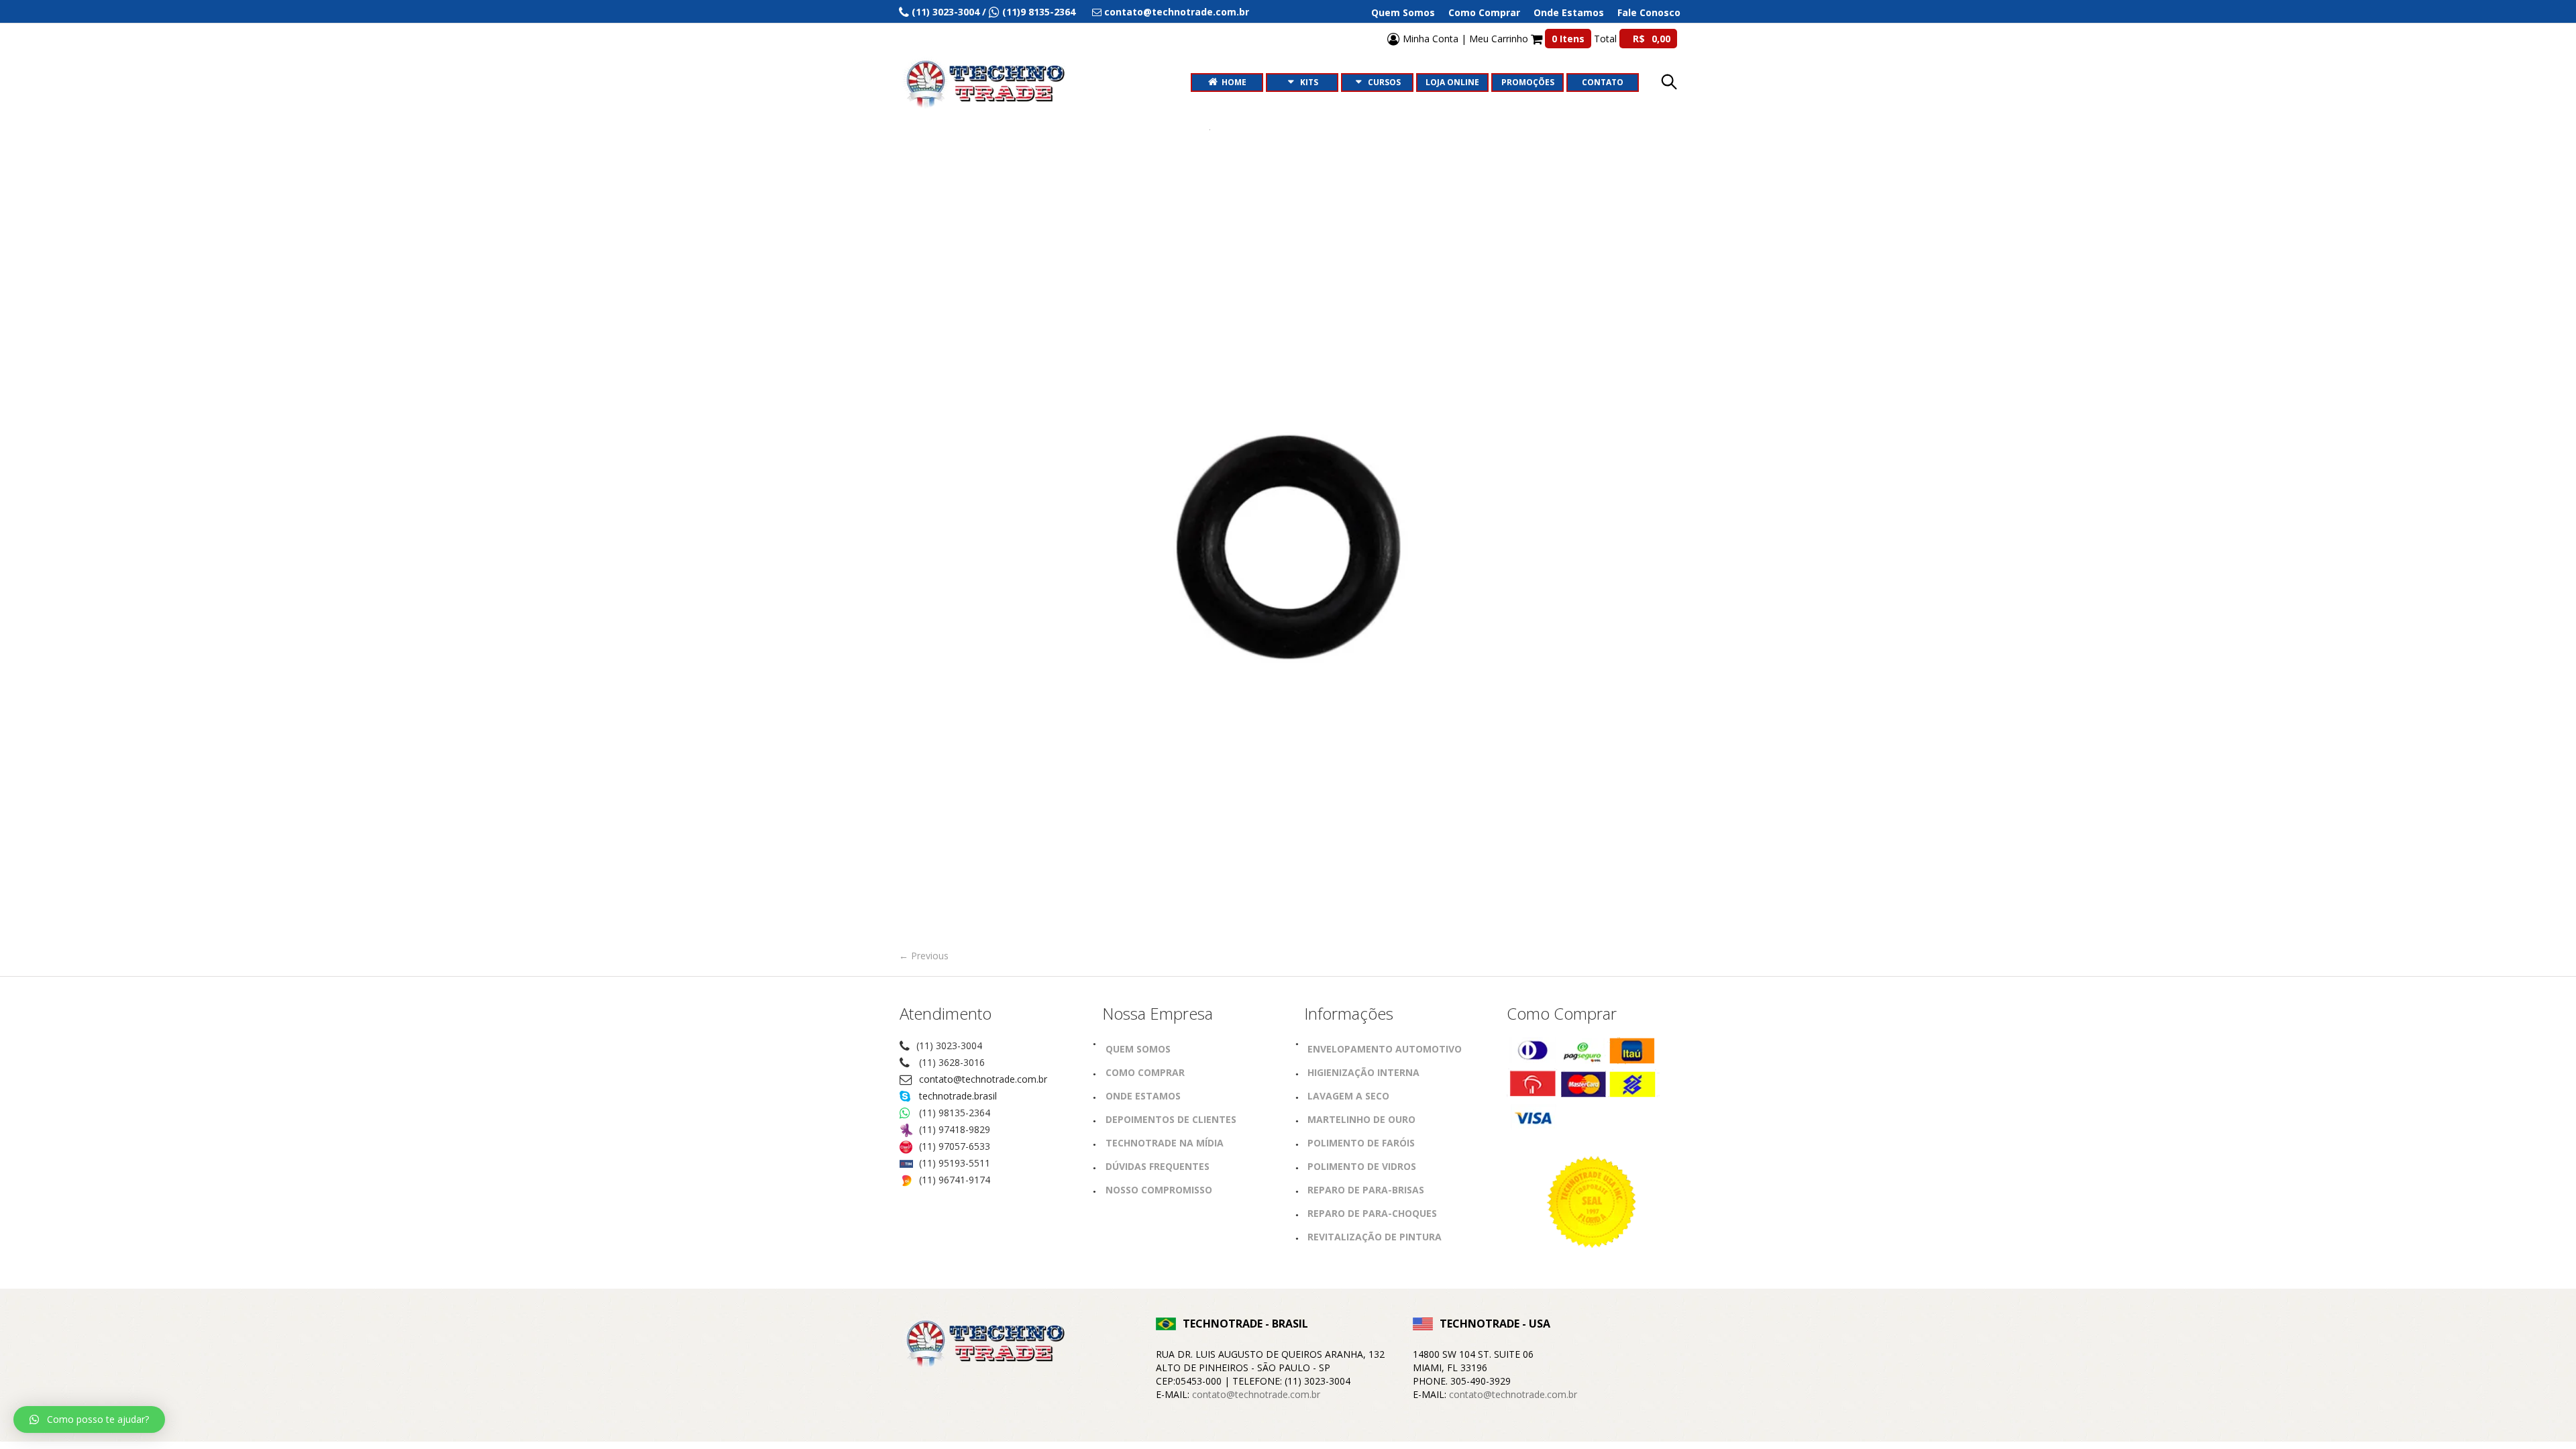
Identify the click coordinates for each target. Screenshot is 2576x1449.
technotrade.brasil (958, 1096)
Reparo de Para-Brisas (1366, 1190)
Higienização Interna (1363, 1072)
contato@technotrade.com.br (983, 1079)
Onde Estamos (1569, 13)
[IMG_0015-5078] (1288, 547)
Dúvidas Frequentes (1158, 1166)
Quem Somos (1403, 13)
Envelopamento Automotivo (1385, 1049)
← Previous (924, 956)
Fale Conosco (1649, 13)
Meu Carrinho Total (1570, 39)
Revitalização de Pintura (1375, 1237)
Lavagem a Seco (1348, 1096)
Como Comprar (1484, 13)
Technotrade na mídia (1165, 1143)
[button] (89, 1419)
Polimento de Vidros (1362, 1166)
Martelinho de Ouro (1361, 1119)
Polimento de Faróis (1361, 1143)
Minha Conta (1429, 39)
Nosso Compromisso (1159, 1190)
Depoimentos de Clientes (1171, 1119)
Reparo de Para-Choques (1372, 1213)
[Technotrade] (983, 1346)
